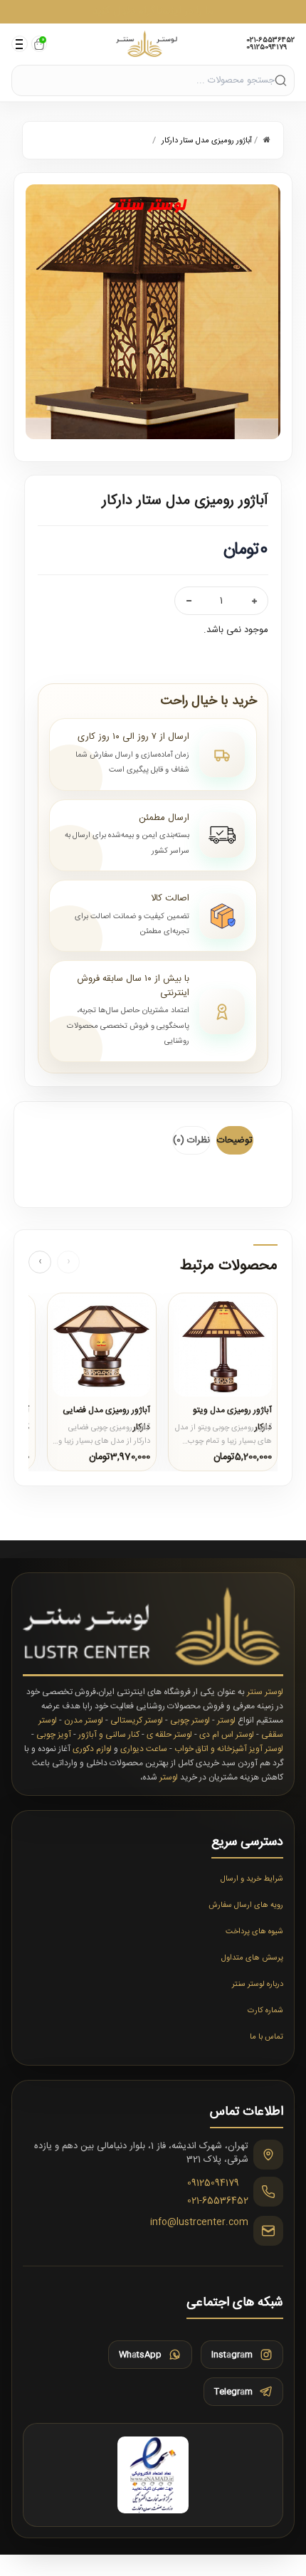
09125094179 (267, 48)
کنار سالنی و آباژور (109, 1735)
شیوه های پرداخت (254, 1932)
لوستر (226, 1720)
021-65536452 (270, 41)
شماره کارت (265, 2011)
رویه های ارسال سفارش (246, 1905)
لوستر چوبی (190, 1720)
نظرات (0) (191, 1140)
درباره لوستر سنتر (258, 1984)
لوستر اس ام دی (227, 1735)
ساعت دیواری (144, 1749)
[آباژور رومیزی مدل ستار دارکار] (153, 312)
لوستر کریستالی (137, 1720)
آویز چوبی (54, 1735)
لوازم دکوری (92, 1749)
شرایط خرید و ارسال (252, 1879)
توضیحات (235, 1140)
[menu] (20, 44)
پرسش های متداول (252, 1958)
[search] (281, 80)
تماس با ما (267, 2037)
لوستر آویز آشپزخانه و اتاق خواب (229, 1749)
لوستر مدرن (84, 1720)
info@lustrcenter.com (199, 2223)
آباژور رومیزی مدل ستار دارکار (207, 141)
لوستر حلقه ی (169, 1735)
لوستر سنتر (265, 1692)
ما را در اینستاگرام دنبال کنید (153, 11)
